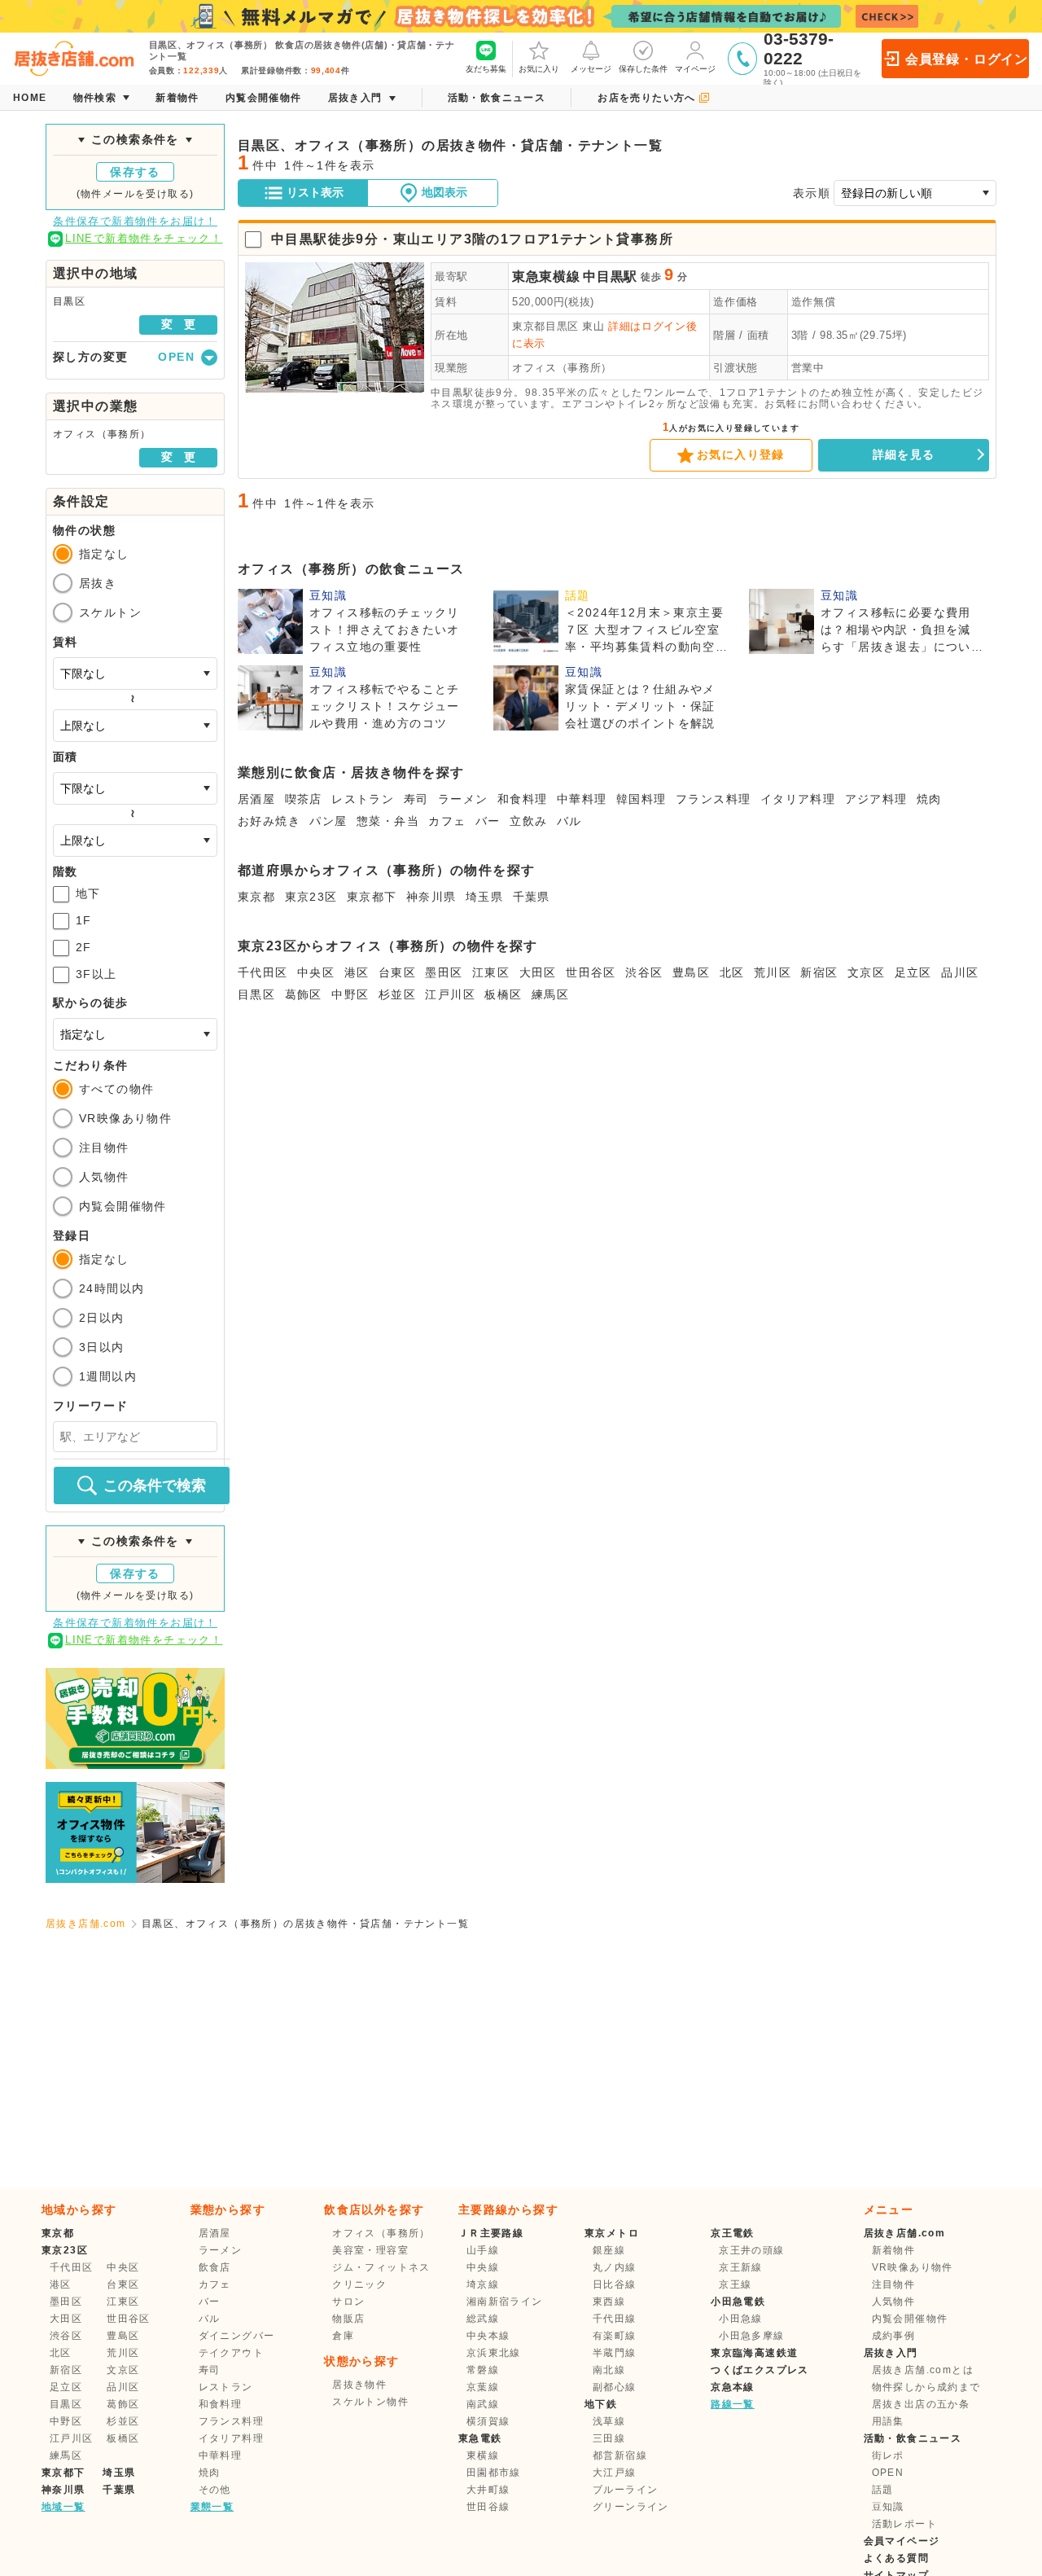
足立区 (913, 972)
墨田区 (444, 972)
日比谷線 (615, 2284)
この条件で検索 (155, 1485)
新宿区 (819, 972)
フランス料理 (713, 799)
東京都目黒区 (545, 326)
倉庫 (343, 2336)
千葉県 (532, 897)
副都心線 (615, 2387)
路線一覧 (733, 2404)
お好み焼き (269, 821)
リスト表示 (315, 192)
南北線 (609, 2370)
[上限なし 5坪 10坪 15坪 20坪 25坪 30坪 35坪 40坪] (135, 840)
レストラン (363, 799)
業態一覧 (212, 2507)
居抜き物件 (359, 2385)
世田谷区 (591, 972)
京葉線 (483, 2387)
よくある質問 (896, 2558)
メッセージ (591, 69)
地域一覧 (63, 2507)
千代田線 (615, 2319)
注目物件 (104, 1148)
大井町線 (488, 2490)
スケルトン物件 (370, 2402)
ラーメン (463, 799)
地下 (88, 893)
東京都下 (372, 897)
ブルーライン (625, 2490)
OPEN (888, 2473)
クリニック (359, 2284)
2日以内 (102, 1318)
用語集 (888, 2421)
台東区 (397, 972)
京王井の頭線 (751, 2250)
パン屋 (328, 821)
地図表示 (444, 192)
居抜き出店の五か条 (921, 2404)
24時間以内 (112, 1288)
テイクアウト (231, 2353)
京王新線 (741, 2267)
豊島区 (691, 972)
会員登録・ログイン (967, 59)
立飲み (528, 821)
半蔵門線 (615, 2353)
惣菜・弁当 (388, 821)
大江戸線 (615, 2473)
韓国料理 (641, 799)
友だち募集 (486, 69)
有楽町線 (615, 2336)
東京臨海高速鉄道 (754, 2353)
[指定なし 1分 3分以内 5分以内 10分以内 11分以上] (135, 1034)
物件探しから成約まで (926, 2387)
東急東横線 (546, 276)
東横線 (483, 2455)
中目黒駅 (610, 276)
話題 (883, 2490)
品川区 (960, 972)
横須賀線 (488, 2421)
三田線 (609, 2438)
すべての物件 (116, 1089)
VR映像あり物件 (125, 1118)
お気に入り (539, 69)
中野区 (350, 994)
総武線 (483, 2319)
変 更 (178, 324)
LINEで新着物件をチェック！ (144, 238)
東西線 (609, 2302)
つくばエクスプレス (760, 2370)
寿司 (416, 799)
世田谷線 (488, 2507)
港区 (357, 972)
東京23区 (311, 897)
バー (488, 821)
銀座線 (609, 2250)
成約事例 (894, 2336)
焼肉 (929, 799)
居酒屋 (256, 799)
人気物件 (104, 1177)
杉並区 (397, 994)
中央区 (316, 972)
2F (84, 947)
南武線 (483, 2404)
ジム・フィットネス (381, 2267)
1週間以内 (108, 1376)
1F (84, 920)
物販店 (348, 2319)
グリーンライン (631, 2507)
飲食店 (215, 2267)
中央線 (483, 2267)
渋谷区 (644, 972)
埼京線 (483, 2284)
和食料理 (523, 799)
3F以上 (96, 974)
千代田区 (263, 972)
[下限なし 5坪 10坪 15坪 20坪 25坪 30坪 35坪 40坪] (135, 788)
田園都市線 (494, 2473)
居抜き (98, 583)
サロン (348, 2302)
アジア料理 (876, 799)
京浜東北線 (494, 2353)
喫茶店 (304, 799)
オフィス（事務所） (562, 368)
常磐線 (483, 2370)
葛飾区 (304, 994)
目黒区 (256, 994)
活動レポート (904, 2524)
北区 (732, 972)
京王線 (735, 2284)
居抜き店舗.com (86, 1924)
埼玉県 (484, 897)
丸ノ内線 (615, 2267)
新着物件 (894, 2250)
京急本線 (733, 2387)
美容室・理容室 (370, 2250)
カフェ (447, 821)
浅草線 (609, 2421)
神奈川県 (431, 897)
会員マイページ (902, 2541)
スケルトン (110, 612)
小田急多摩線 (751, 2336)
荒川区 (773, 972)
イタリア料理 (798, 799)
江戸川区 (450, 994)
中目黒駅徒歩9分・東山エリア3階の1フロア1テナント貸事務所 (472, 239)
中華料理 (582, 799)
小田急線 (741, 2319)
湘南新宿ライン (505, 2302)
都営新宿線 (620, 2455)
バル (569, 821)
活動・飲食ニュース (913, 2438)
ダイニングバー (237, 2336)
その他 (215, 2490)
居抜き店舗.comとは (923, 2370)
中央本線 (488, 2336)
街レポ (888, 2455)
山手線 (483, 2250)
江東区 (491, 972)
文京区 (866, 972)
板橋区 (503, 994)
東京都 (256, 897)
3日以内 (102, 1347)
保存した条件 (643, 69)
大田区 (538, 972)
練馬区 (550, 994)
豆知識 (888, 2507)
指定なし (104, 554)
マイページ (695, 69)
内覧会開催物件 (123, 1206)
